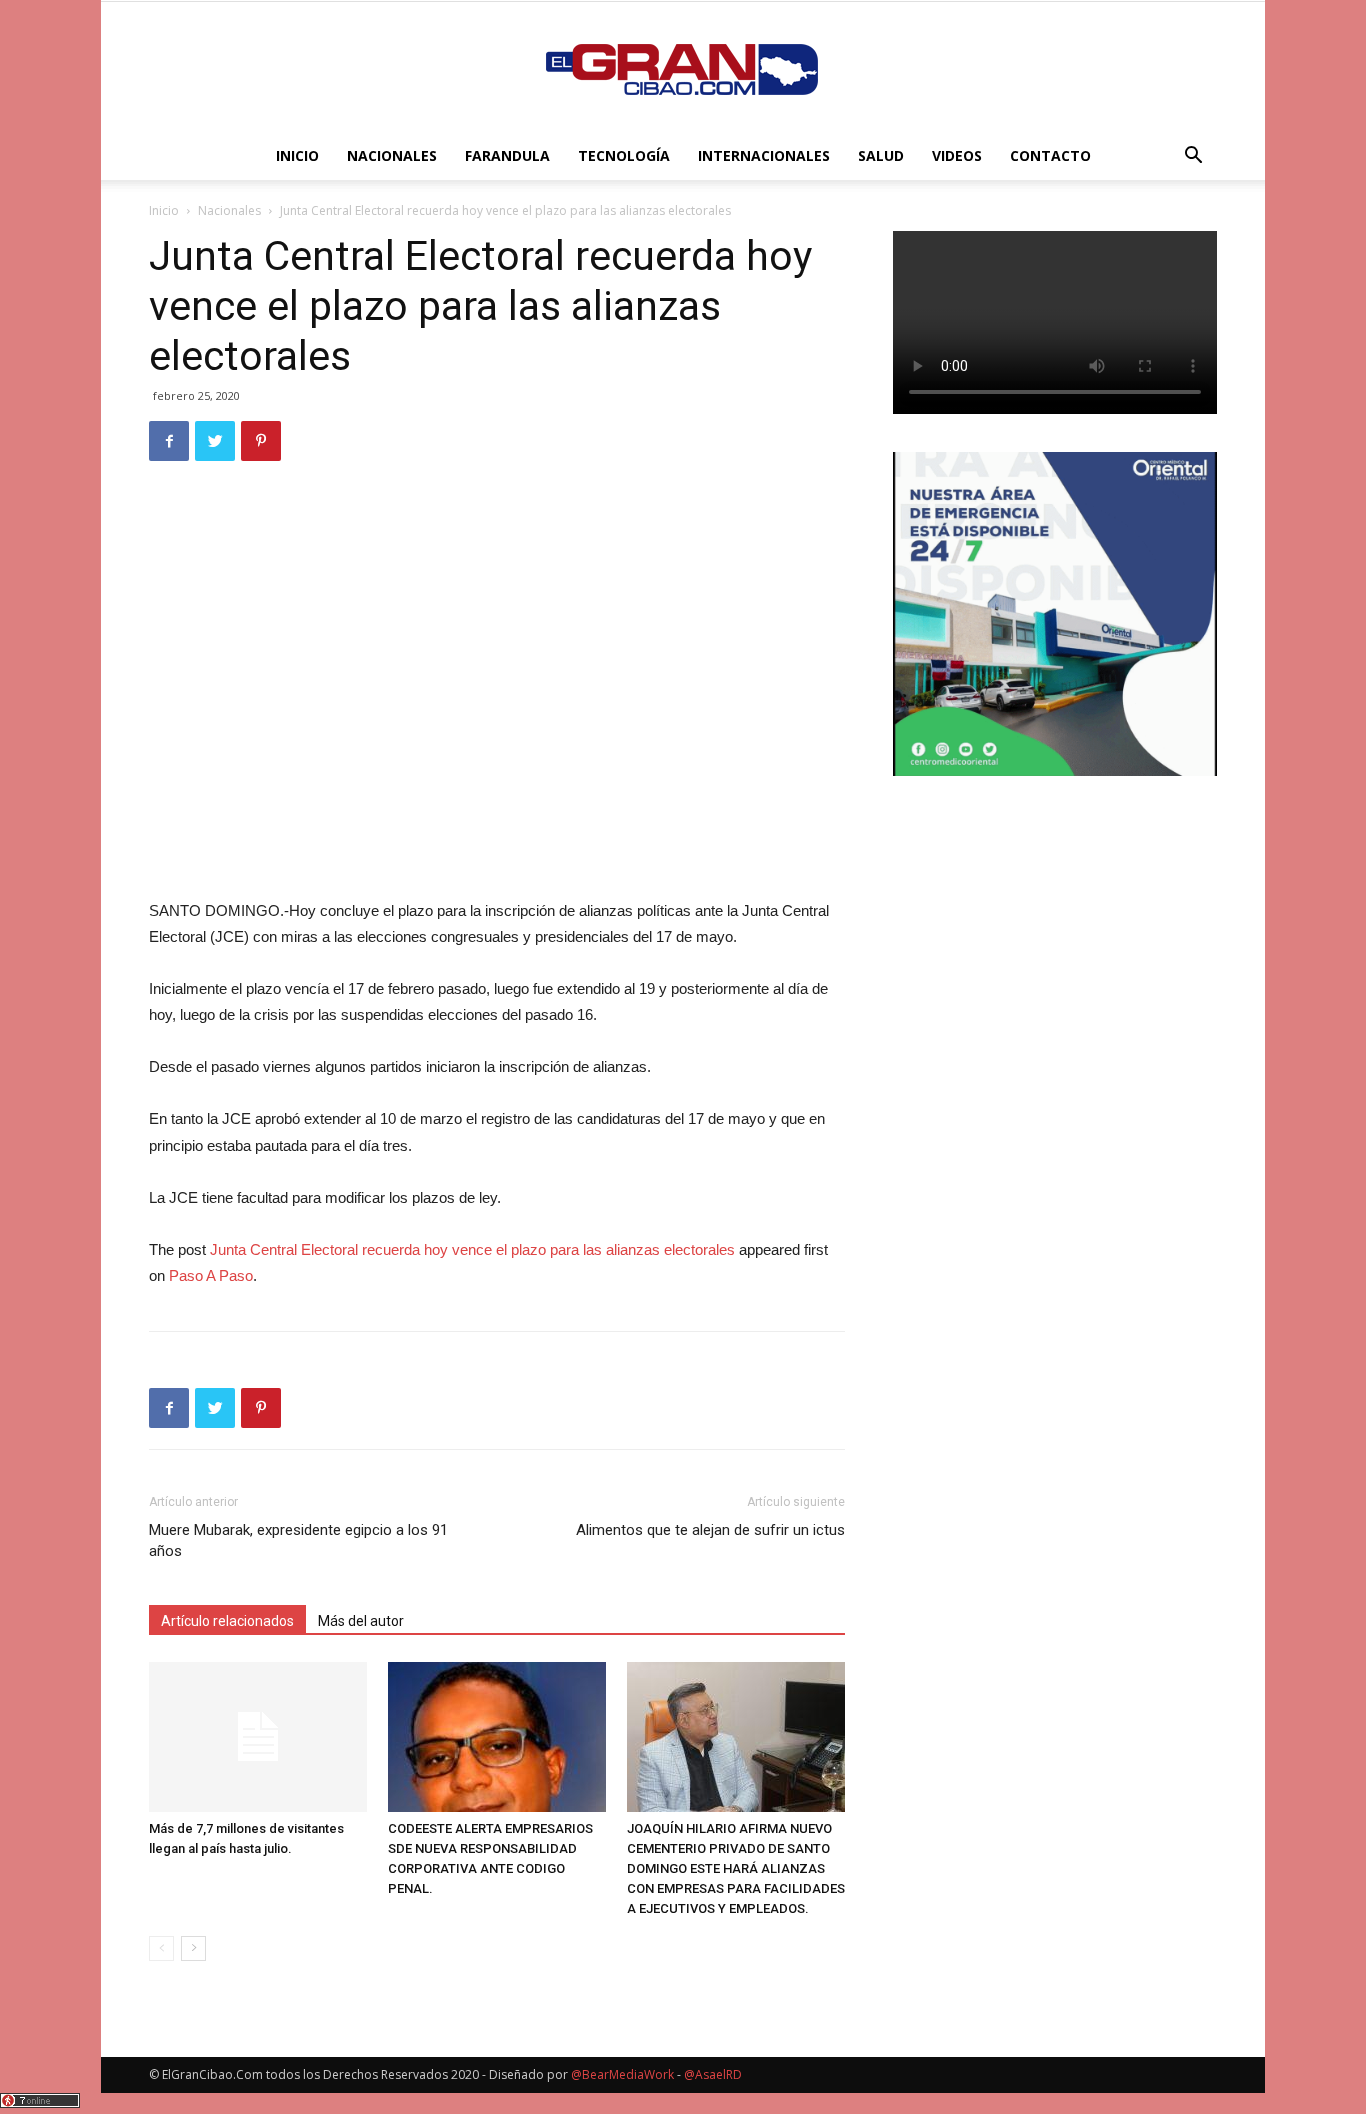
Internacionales (764, 155)
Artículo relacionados (227, 1621)
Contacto (1050, 155)
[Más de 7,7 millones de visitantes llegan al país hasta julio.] (258, 1737)
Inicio (297, 155)
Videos (957, 155)
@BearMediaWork (622, 2074)
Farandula (507, 155)
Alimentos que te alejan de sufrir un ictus (710, 1530)
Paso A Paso (211, 1275)
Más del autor (361, 1621)
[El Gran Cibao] (683, 68)
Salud (881, 155)
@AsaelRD (713, 2074)
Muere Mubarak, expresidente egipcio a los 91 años (298, 1540)
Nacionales (392, 155)
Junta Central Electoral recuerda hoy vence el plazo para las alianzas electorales (472, 1249)
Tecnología (624, 155)
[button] (1193, 157)
